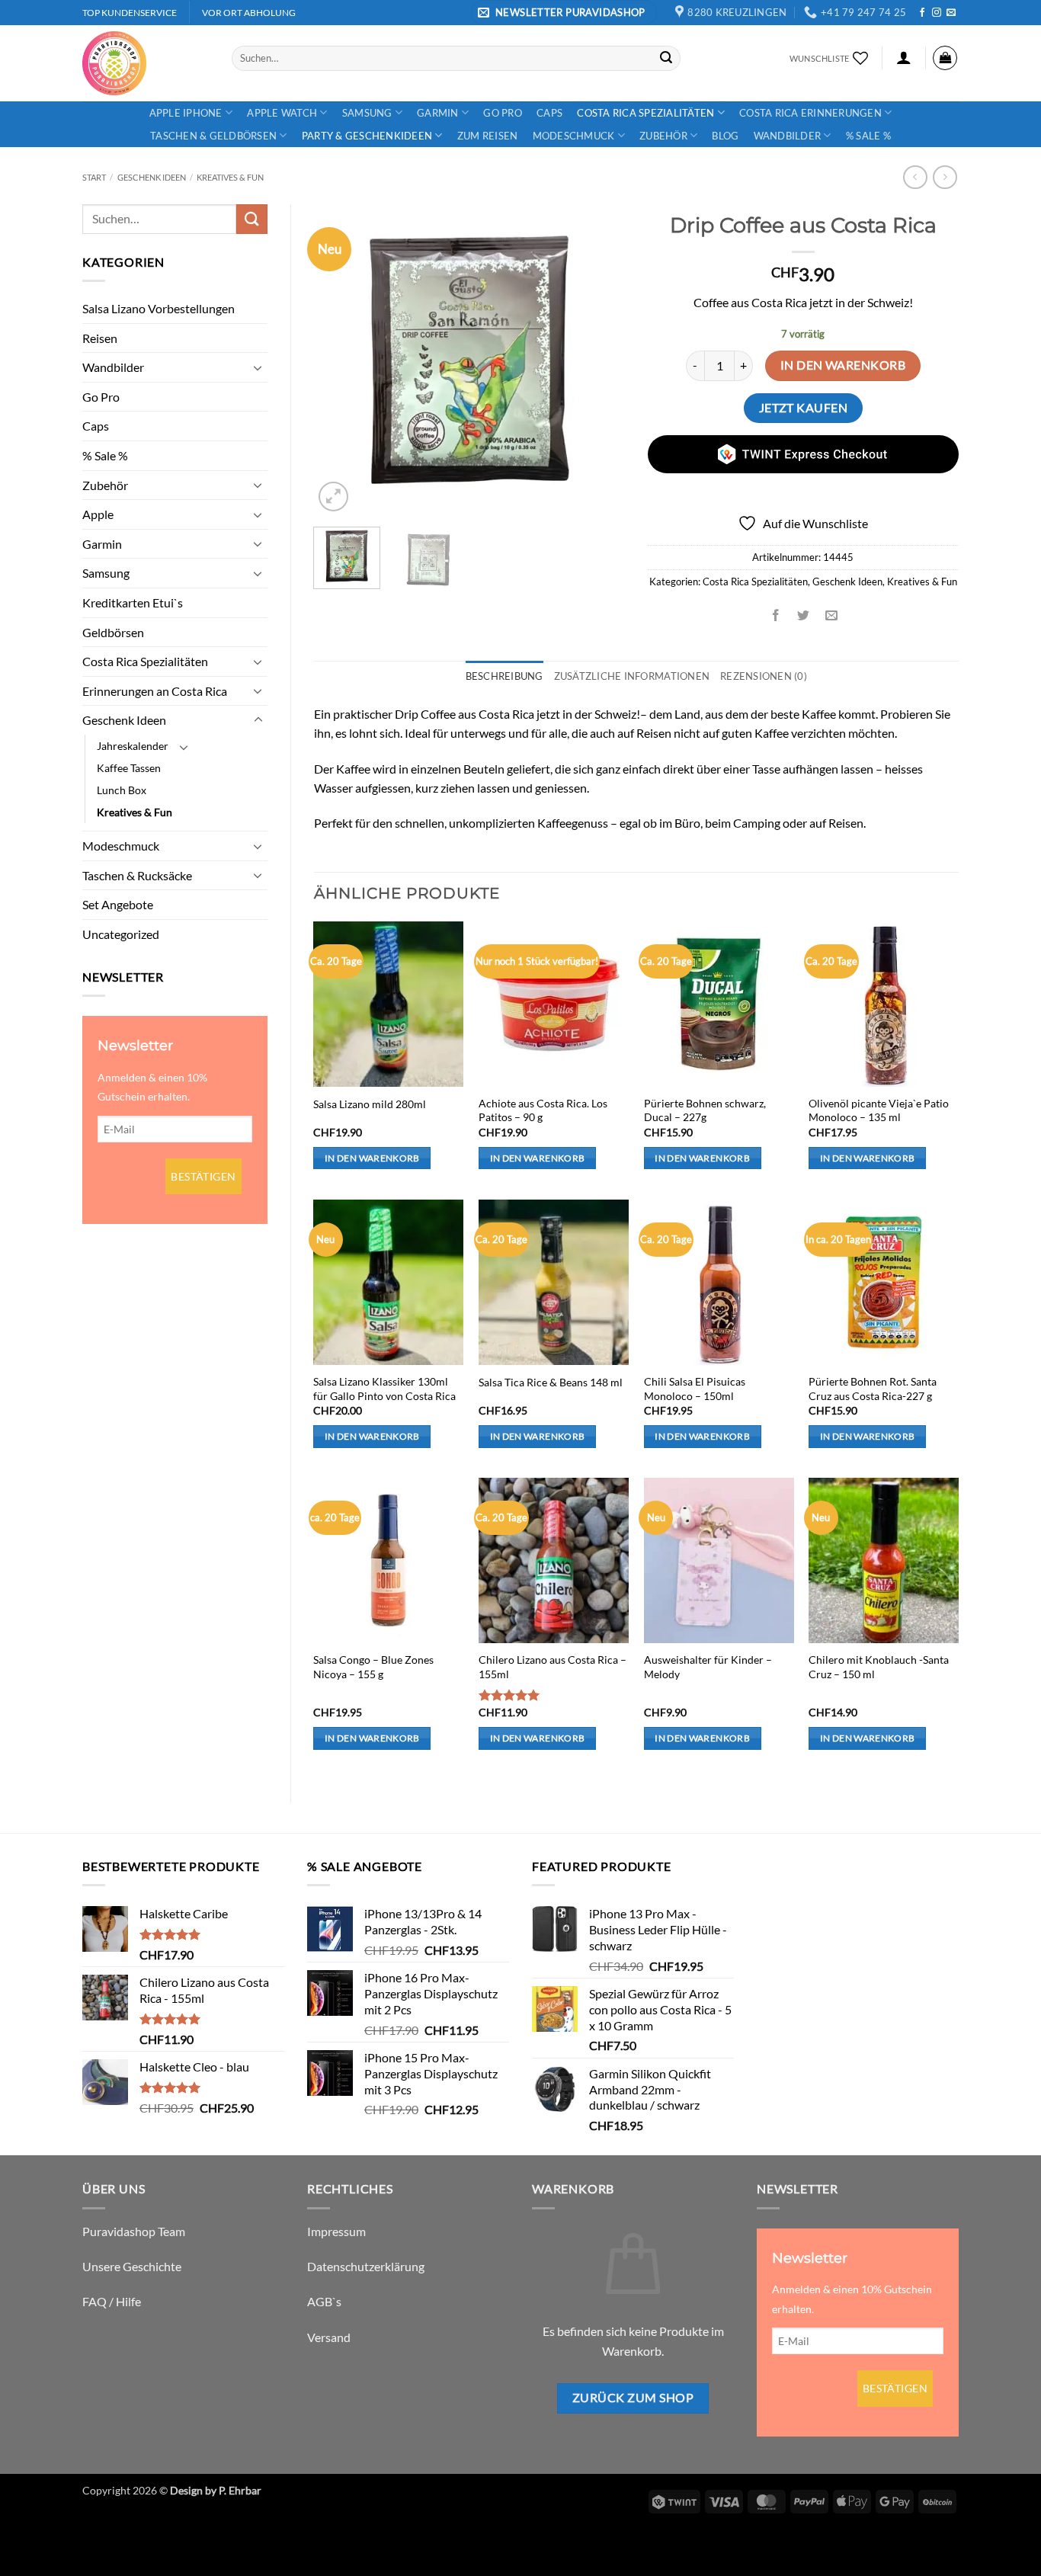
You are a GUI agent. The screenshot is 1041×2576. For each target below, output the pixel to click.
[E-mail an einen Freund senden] (831, 615)
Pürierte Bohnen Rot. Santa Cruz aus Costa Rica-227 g (873, 1389)
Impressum (336, 2231)
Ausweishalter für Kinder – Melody (708, 1667)
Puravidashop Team (134, 2231)
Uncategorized (121, 934)
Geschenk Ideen (152, 177)
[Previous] (339, 360)
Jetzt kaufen (804, 408)
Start (94, 177)
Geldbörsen (113, 632)
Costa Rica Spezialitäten (645, 113)
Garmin (438, 113)
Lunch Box (122, 790)
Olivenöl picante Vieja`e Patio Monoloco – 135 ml (879, 1110)
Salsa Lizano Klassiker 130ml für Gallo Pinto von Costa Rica (384, 1389)
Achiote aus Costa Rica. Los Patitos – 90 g (543, 1110)
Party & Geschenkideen (367, 136)
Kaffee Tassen (129, 768)
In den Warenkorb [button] (372, 1158)
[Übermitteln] (666, 58)
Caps (549, 113)
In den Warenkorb (843, 365)
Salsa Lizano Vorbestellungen (159, 308)
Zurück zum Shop (633, 2398)
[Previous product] (945, 177)
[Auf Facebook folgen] (922, 13)
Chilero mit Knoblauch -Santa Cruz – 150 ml (879, 1667)
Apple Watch (282, 113)
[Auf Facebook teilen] (776, 615)
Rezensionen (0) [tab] (764, 676)
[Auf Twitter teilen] (804, 615)
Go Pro (503, 113)
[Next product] (915, 177)
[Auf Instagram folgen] (937, 13)
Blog (725, 136)
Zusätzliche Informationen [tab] (632, 676)
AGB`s (324, 2301)
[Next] (599, 360)
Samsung (367, 113)
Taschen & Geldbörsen (213, 136)
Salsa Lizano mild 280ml (370, 1104)
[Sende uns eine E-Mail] (951, 13)
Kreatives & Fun (230, 177)
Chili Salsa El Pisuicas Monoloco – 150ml (695, 1389)
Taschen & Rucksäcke (137, 875)
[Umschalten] (258, 367)
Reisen (100, 338)
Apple (98, 514)
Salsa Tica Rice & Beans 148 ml (551, 1382)
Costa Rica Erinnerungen (810, 113)
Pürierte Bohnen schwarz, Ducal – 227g (705, 1110)
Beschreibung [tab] (504, 676)
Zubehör (663, 136)
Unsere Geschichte (132, 2266)
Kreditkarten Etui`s (133, 602)
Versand (329, 2337)
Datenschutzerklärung (366, 2266)
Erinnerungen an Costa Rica (155, 691)
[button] (564, 13)
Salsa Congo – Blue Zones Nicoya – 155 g (373, 1667)
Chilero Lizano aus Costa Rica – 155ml (553, 1667)
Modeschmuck (574, 136)
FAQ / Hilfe (112, 2301)
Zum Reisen (488, 136)
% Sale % (868, 136)
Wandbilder (788, 136)
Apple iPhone (186, 113)
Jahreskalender (133, 746)
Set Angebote (118, 904)
